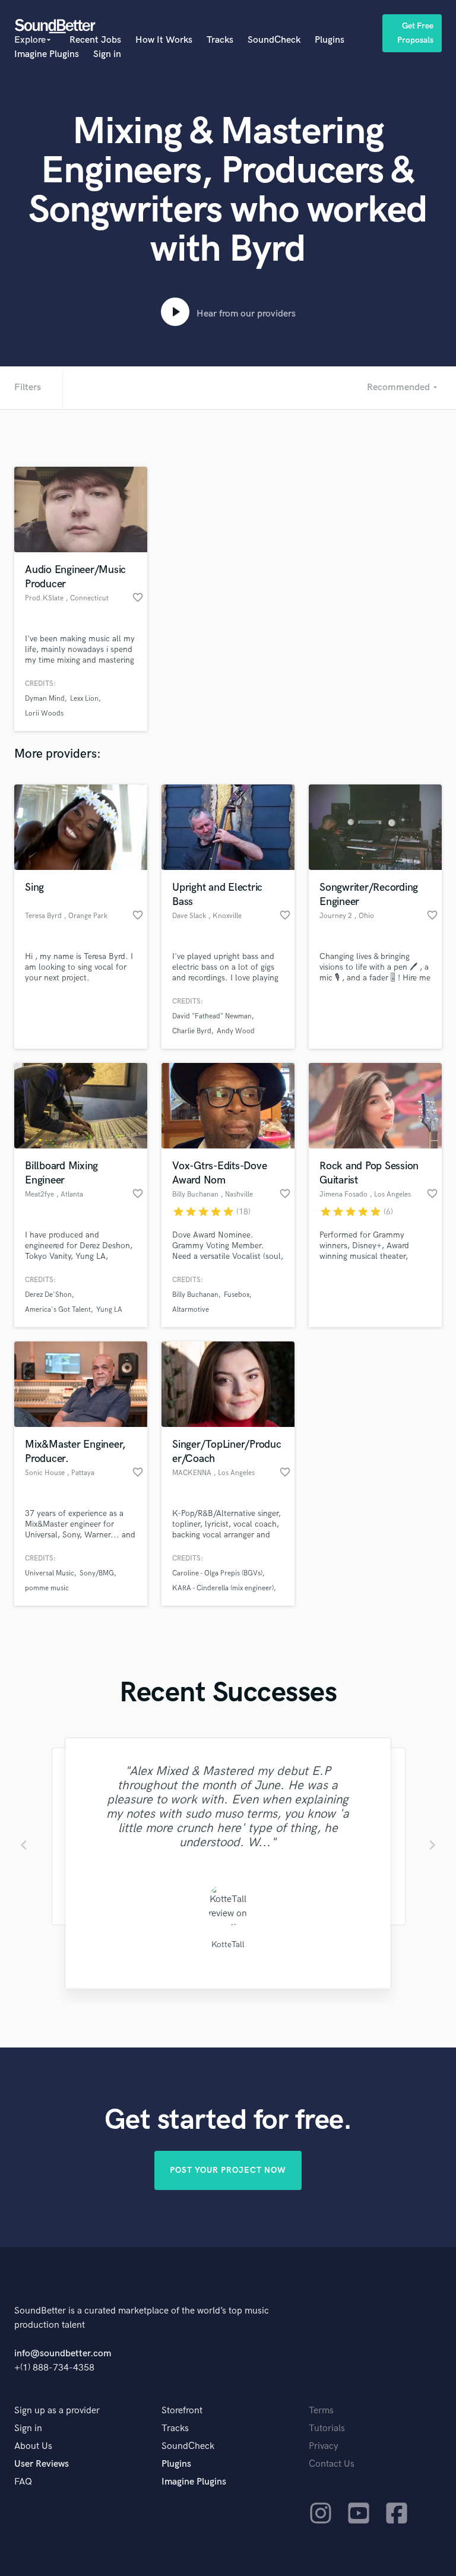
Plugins (330, 40)
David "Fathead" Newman (212, 1016)
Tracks (220, 40)
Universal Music (50, 1573)
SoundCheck (274, 40)
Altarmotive (191, 1310)
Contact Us (332, 2464)
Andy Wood (236, 1031)
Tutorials (327, 2428)
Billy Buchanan (195, 1295)
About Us (33, 2446)
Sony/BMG (97, 1573)
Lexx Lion (84, 699)
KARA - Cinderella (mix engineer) (223, 1588)
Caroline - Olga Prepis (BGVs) (217, 1573)
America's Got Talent (58, 1310)
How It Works (164, 40)
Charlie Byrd (192, 1031)
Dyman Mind (45, 699)
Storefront (182, 2411)
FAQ (23, 2482)
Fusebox (237, 1295)
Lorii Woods (44, 713)
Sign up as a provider (57, 2411)
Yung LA (109, 1310)
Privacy (324, 2446)
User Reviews (42, 2464)
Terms (321, 2411)
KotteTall (228, 1944)
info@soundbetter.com (63, 2354)
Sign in (107, 54)
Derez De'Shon (48, 1295)
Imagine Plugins (47, 54)
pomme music (47, 1588)
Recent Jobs (95, 40)
